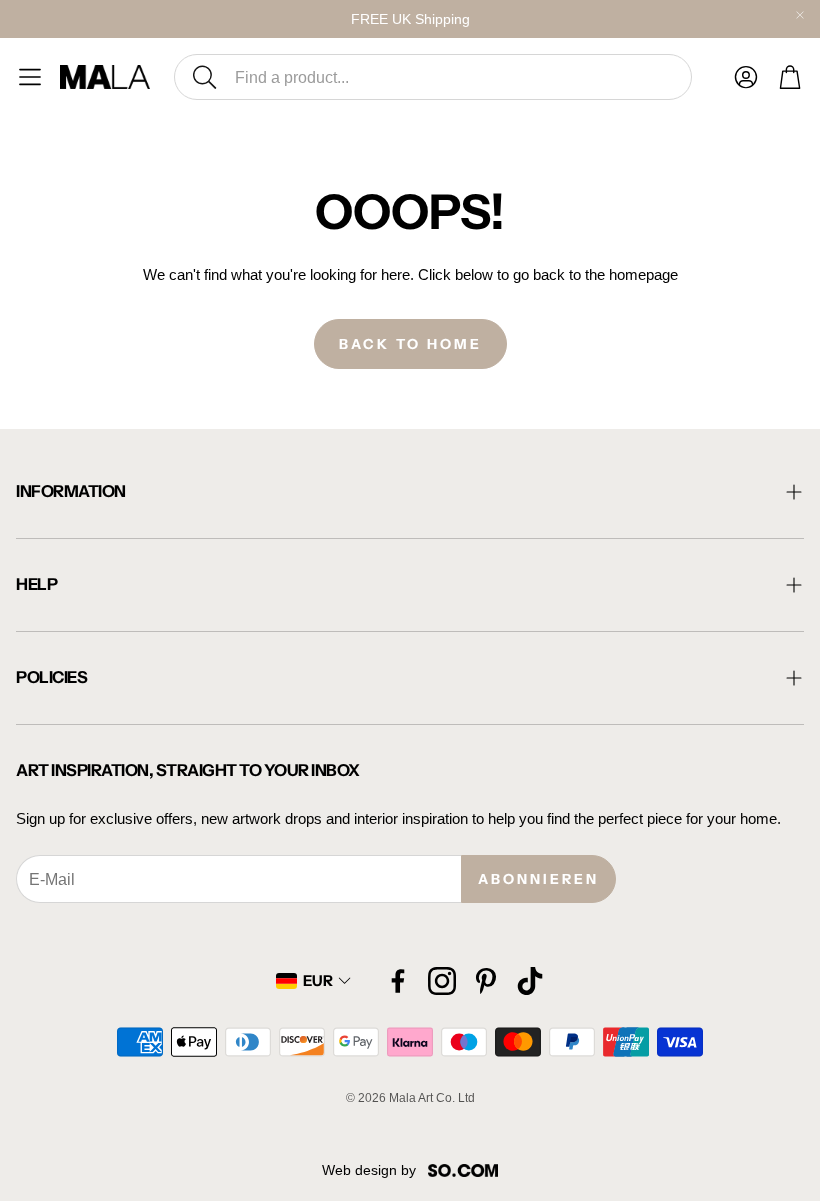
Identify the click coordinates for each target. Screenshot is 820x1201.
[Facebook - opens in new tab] (398, 981)
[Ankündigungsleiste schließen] (800, 15)
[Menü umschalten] (30, 77)
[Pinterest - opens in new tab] (486, 981)
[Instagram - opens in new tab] (442, 981)
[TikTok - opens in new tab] (530, 981)
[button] (433, 77)
